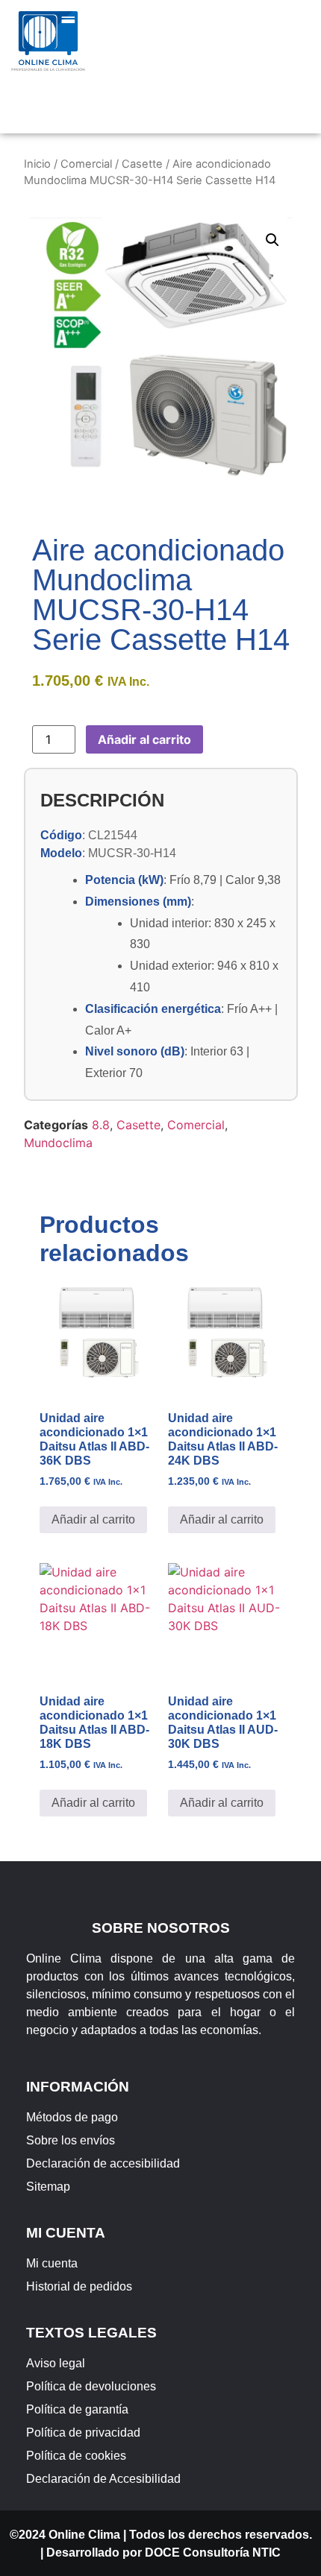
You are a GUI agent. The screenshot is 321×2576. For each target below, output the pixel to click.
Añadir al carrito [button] (93, 1519)
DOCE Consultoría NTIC (213, 2553)
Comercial (86, 164)
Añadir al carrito (144, 739)
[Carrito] (177, 108)
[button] (209, 38)
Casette (142, 164)
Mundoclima (58, 1143)
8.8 (101, 1125)
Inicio (37, 164)
